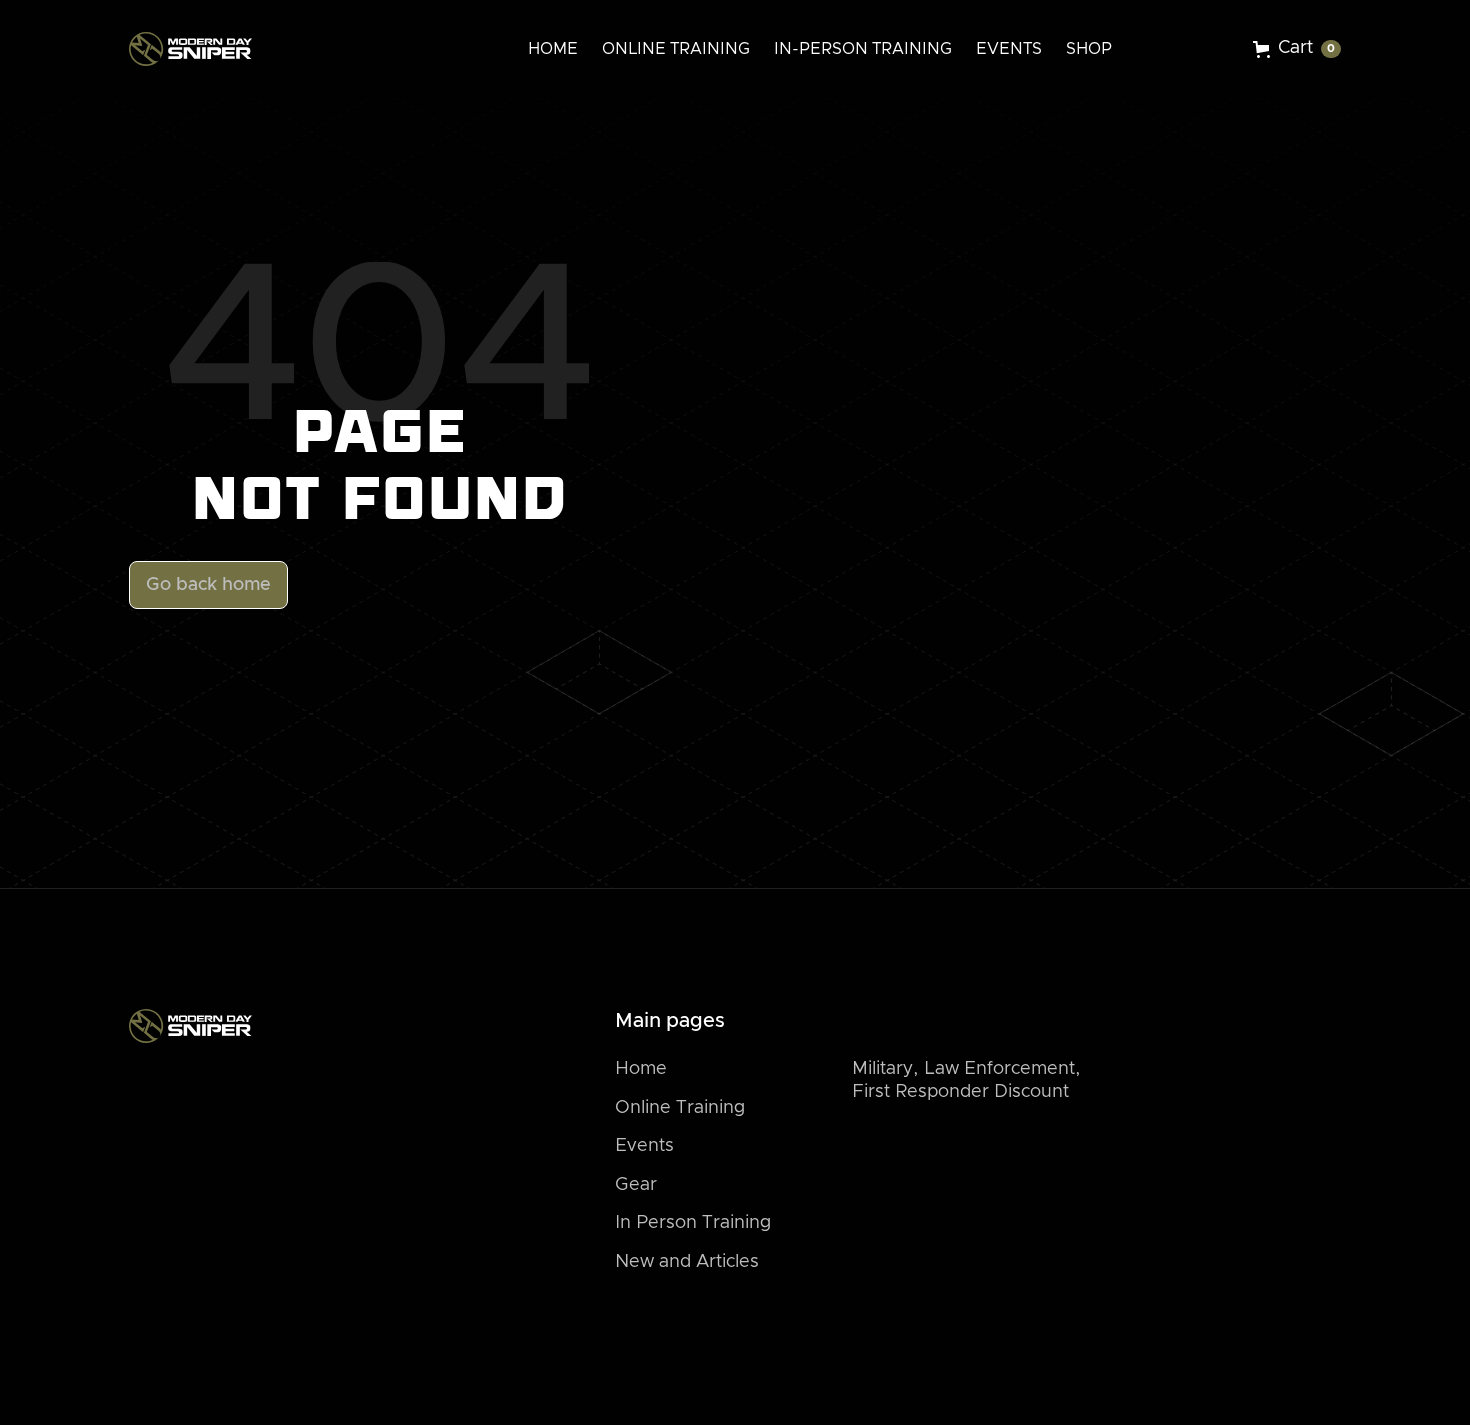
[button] (1297, 49)
